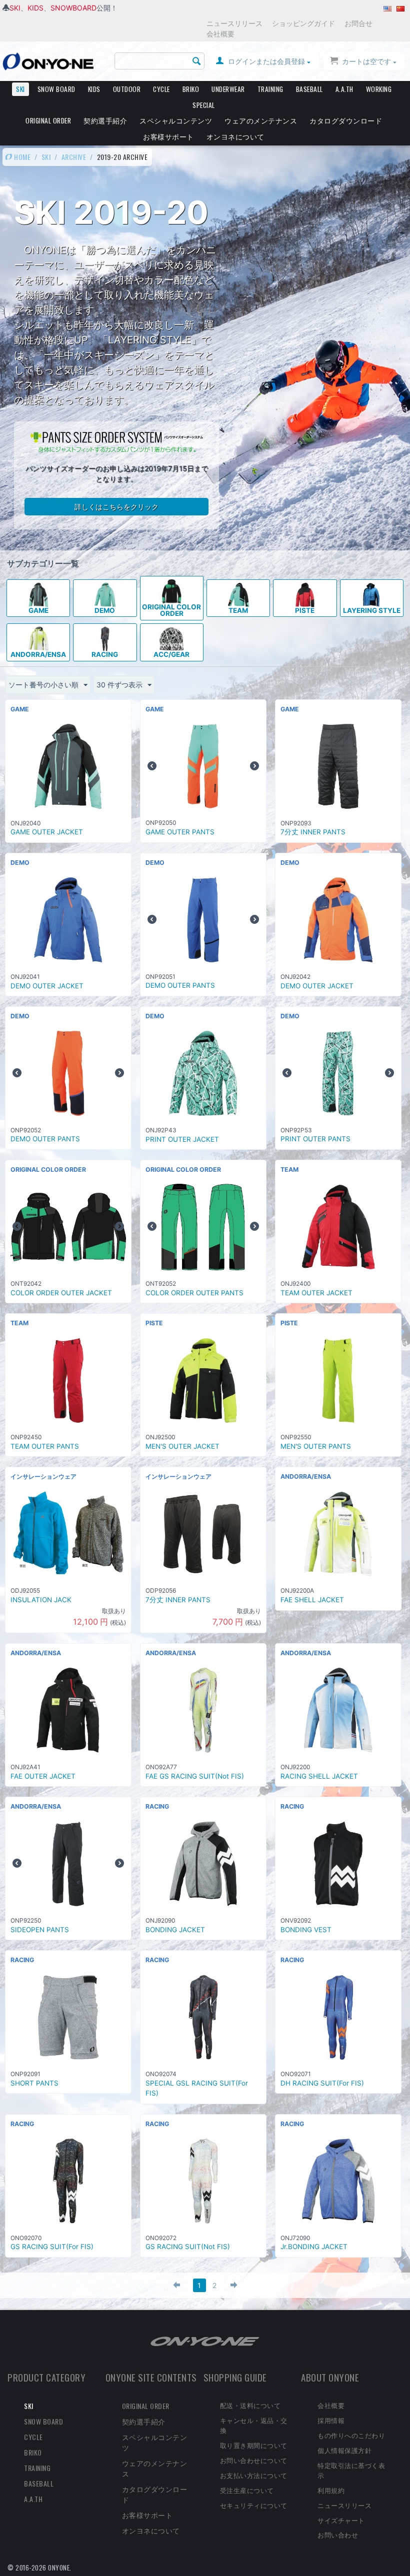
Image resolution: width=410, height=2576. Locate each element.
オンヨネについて (235, 136)
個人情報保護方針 (344, 2450)
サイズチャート (341, 2520)
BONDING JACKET (175, 1930)
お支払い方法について (254, 2475)
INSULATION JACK (41, 1600)
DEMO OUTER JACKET (47, 986)
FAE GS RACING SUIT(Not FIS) (195, 1776)
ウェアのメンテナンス (261, 120)
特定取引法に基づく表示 (351, 2470)
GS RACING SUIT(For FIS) (52, 2247)
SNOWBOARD (73, 8)
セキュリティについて (254, 2505)
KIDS (35, 8)
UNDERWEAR (228, 89)
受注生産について (247, 2490)
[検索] (197, 61)
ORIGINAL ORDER (48, 120)
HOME (22, 157)
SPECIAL (204, 105)
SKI (15, 8)
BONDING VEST (306, 1930)
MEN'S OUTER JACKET (182, 1446)
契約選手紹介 (105, 120)
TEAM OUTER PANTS (45, 1446)
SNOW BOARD (56, 89)
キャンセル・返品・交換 (254, 2425)
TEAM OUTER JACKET (316, 1293)
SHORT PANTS (34, 2083)
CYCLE (161, 89)
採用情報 (331, 2420)
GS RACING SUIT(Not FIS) (188, 2247)
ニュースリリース (234, 23)
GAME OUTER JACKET (47, 832)
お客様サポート (168, 136)
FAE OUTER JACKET (43, 1776)
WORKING (379, 89)
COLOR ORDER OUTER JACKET (61, 1293)
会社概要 (220, 34)
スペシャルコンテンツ (176, 120)
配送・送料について (250, 2405)
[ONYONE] (48, 61)
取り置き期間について (254, 2445)
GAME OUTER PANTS (180, 832)
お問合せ (358, 23)
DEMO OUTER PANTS (180, 985)
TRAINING (270, 89)
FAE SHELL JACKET (312, 1600)
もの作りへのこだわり (351, 2435)
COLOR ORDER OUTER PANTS (194, 1293)
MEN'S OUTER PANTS (316, 1446)
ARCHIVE (74, 157)
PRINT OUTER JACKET (182, 1139)
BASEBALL (309, 89)
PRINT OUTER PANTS (315, 1139)
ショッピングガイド (303, 23)
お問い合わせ (338, 2535)
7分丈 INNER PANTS (313, 832)
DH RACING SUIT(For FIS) (322, 2083)
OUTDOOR (127, 89)
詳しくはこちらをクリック (116, 507)
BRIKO (191, 89)
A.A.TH (344, 89)
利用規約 (331, 2490)
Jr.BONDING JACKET (314, 2247)
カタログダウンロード (346, 120)
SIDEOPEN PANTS (40, 1930)
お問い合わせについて (254, 2460)
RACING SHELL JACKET (319, 1776)
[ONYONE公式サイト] (205, 2340)
